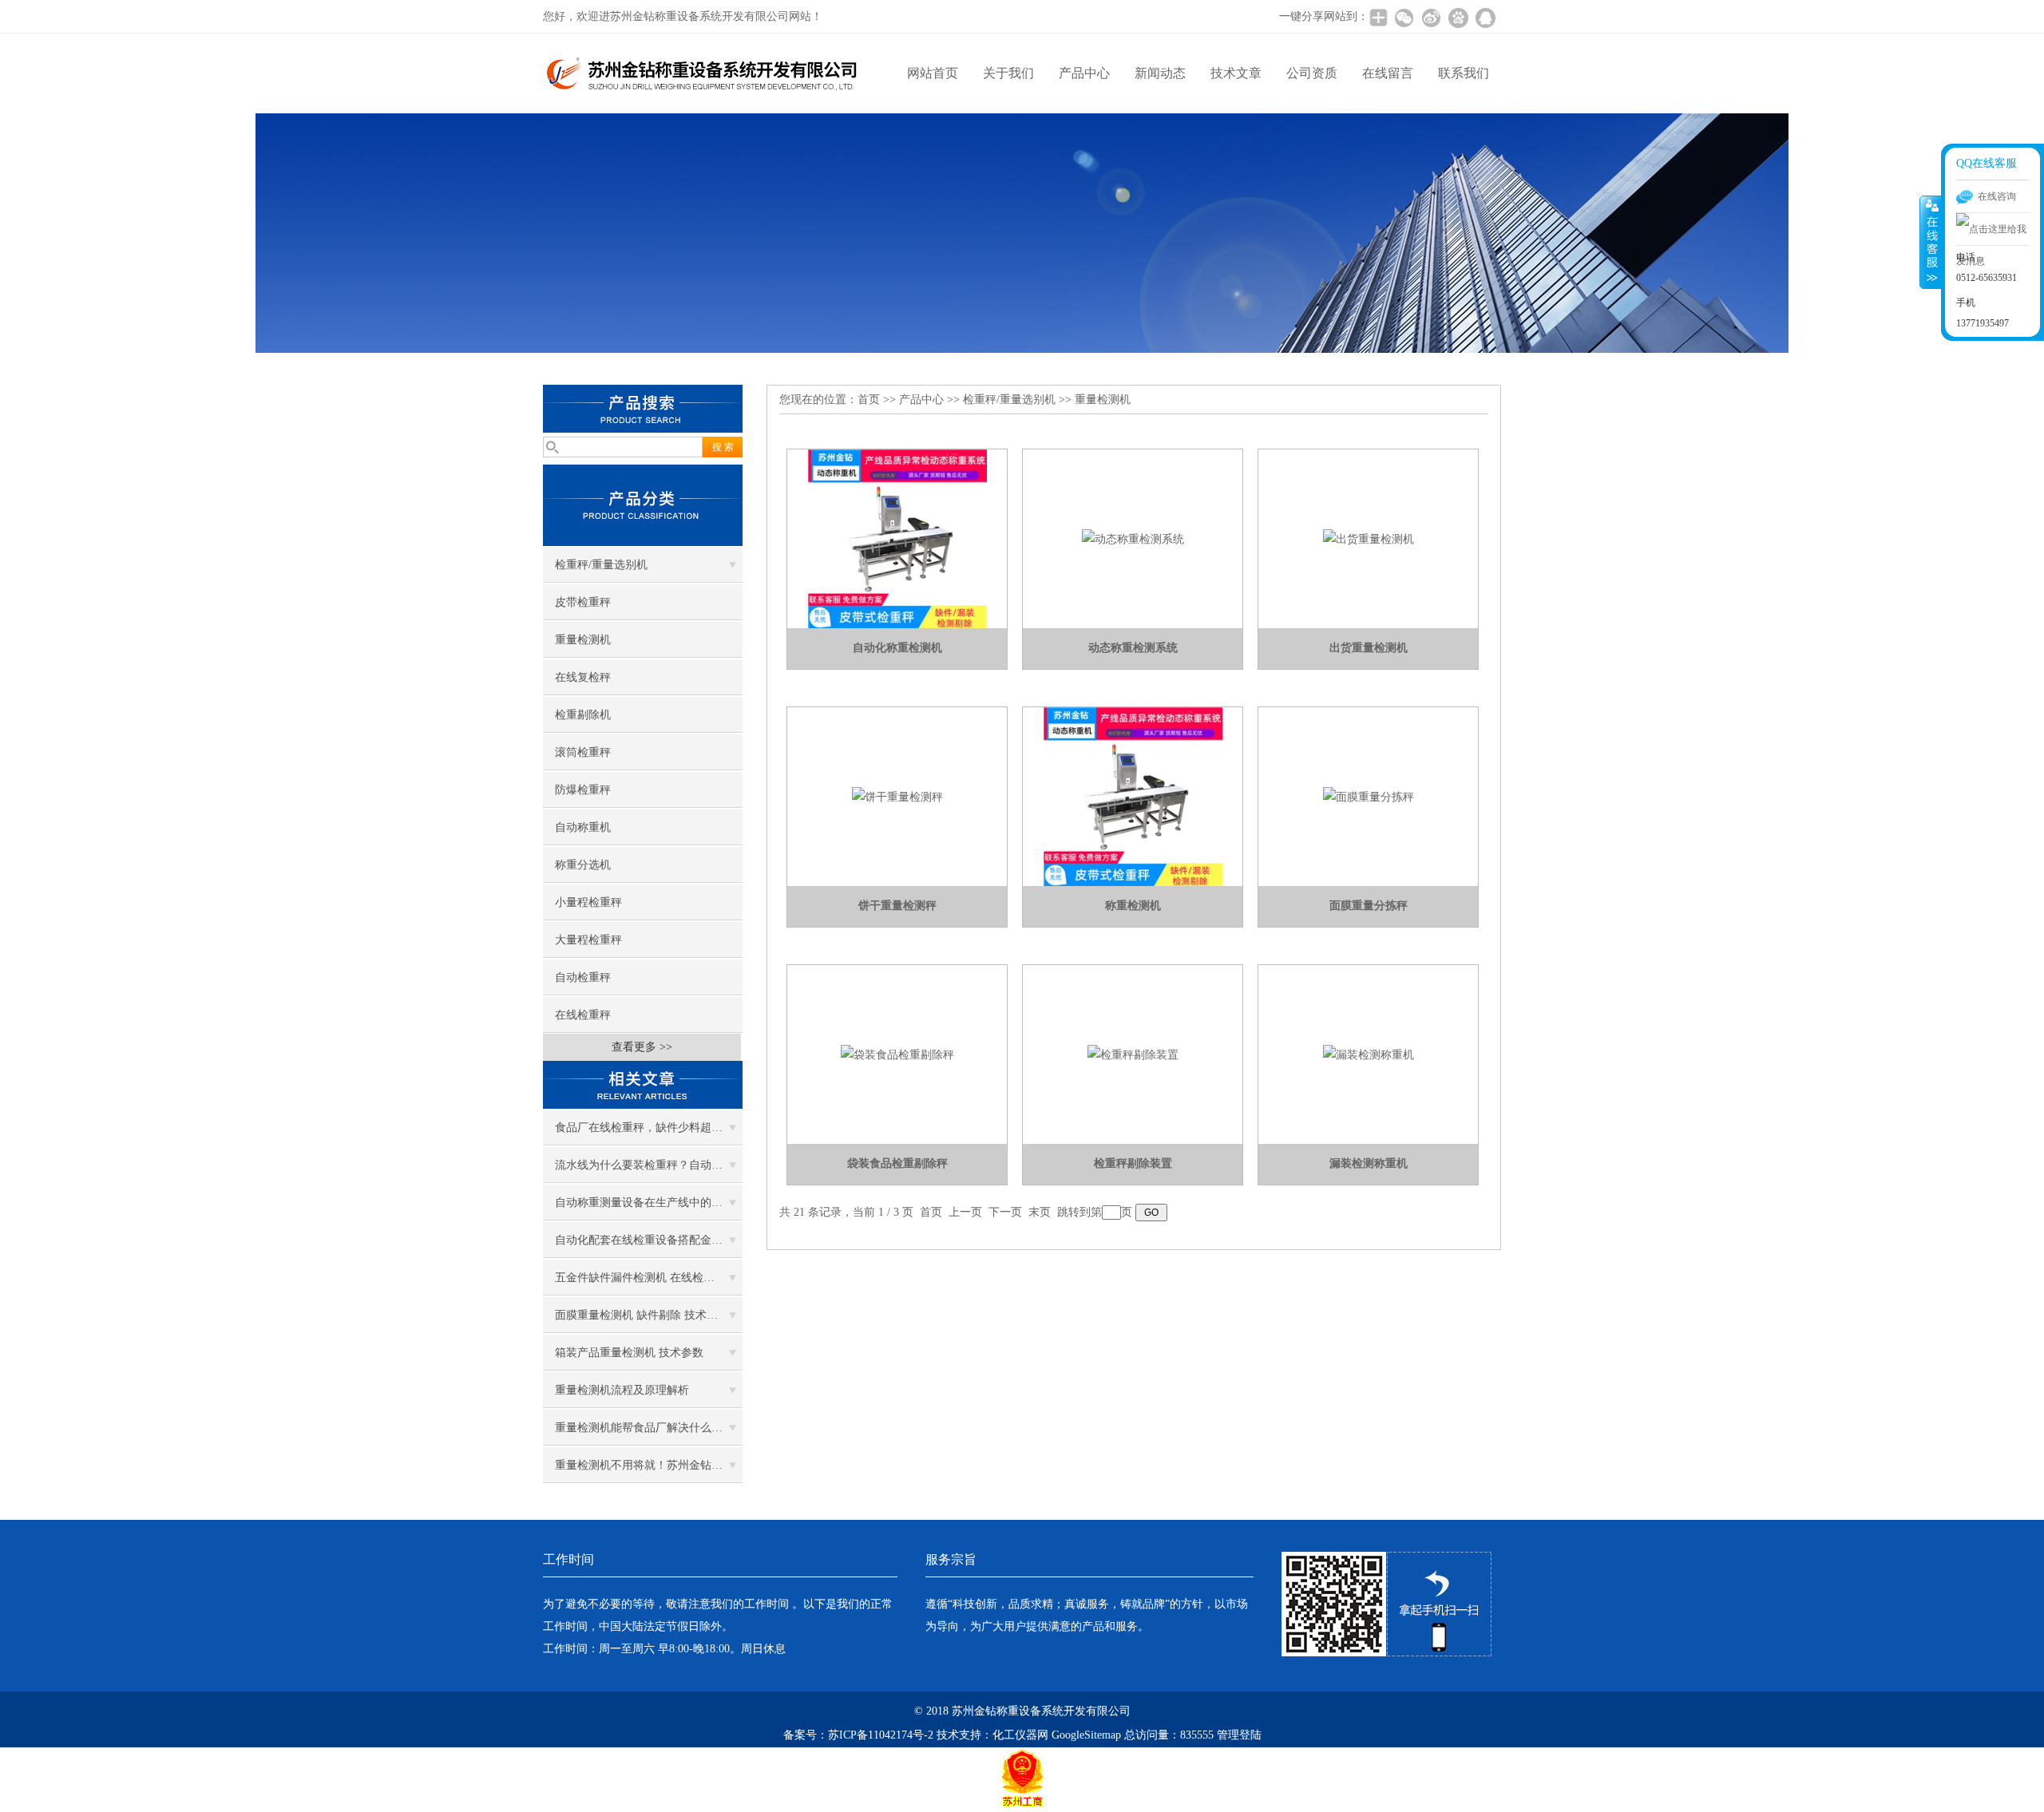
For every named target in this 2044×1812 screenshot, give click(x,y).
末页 (1040, 1212)
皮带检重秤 (583, 602)
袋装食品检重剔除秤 (897, 1163)
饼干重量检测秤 (897, 906)
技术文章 (1236, 73)
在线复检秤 (583, 677)
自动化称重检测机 (897, 648)
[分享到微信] (1404, 18)
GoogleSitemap (1086, 1735)
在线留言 (1388, 73)
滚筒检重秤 (583, 752)
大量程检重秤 (588, 940)
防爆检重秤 (583, 790)
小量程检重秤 (588, 902)
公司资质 (1312, 73)
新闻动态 (1160, 73)
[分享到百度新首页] (1458, 18)
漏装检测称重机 (1369, 1163)
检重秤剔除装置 (1133, 1163)
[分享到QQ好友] (1485, 18)
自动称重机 (583, 827)
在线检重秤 (583, 1015)
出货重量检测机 (1369, 648)
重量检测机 (583, 640)
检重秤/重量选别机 (601, 565)
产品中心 (1084, 73)
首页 (869, 400)
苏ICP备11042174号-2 (881, 1735)
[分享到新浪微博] (1431, 18)
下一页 (1005, 1212)
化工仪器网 (1020, 1735)
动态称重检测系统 (1133, 648)
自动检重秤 (583, 977)
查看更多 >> (642, 1047)
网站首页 (933, 73)
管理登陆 (1239, 1735)
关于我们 (1008, 73)
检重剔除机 (583, 715)
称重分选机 (583, 865)
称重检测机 (1133, 906)
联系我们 (1464, 73)
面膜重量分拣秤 (1369, 906)
